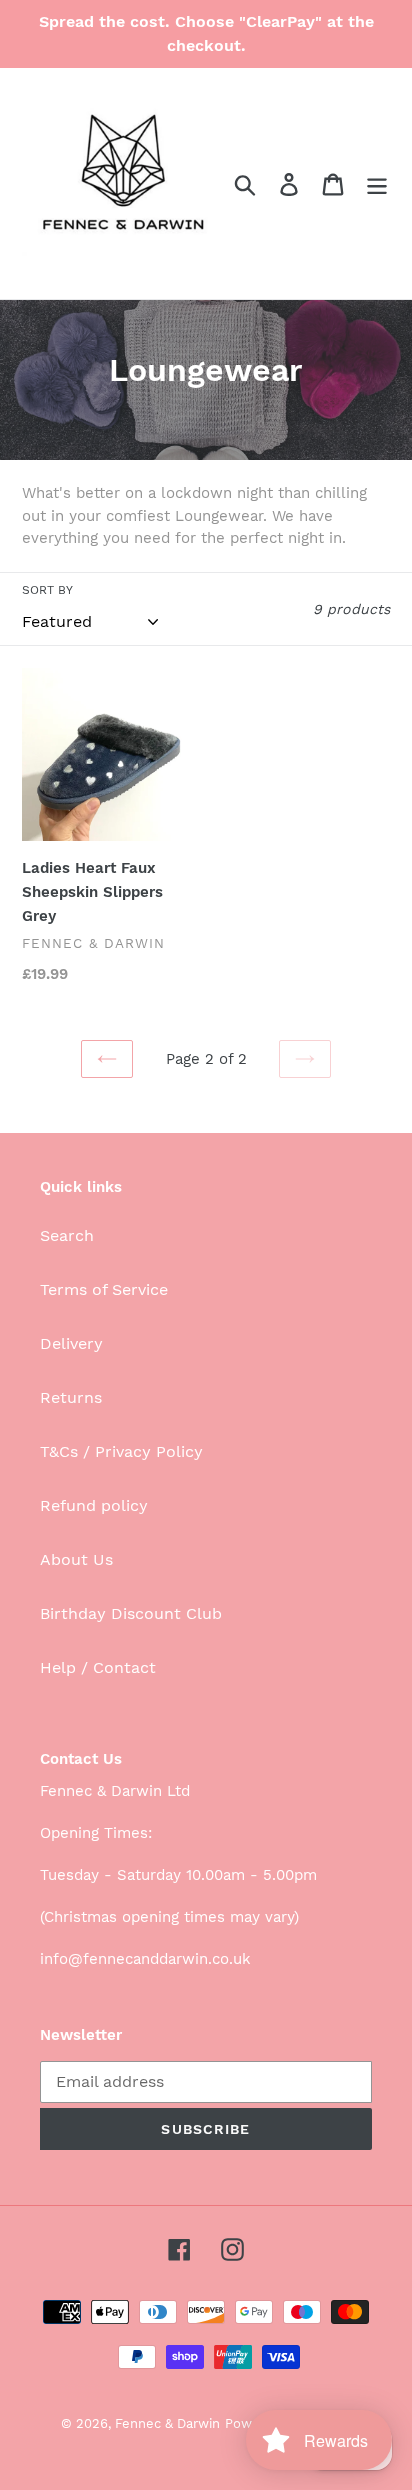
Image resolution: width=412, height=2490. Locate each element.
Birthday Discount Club (131, 1613)
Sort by (47, 590)
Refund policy (94, 1505)
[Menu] (377, 183)
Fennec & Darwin (167, 2423)
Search (67, 1235)
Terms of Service (104, 1289)
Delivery (71, 1343)
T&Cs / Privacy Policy (121, 1451)
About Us (76, 1559)
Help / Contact (98, 1667)
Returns (71, 1397)
